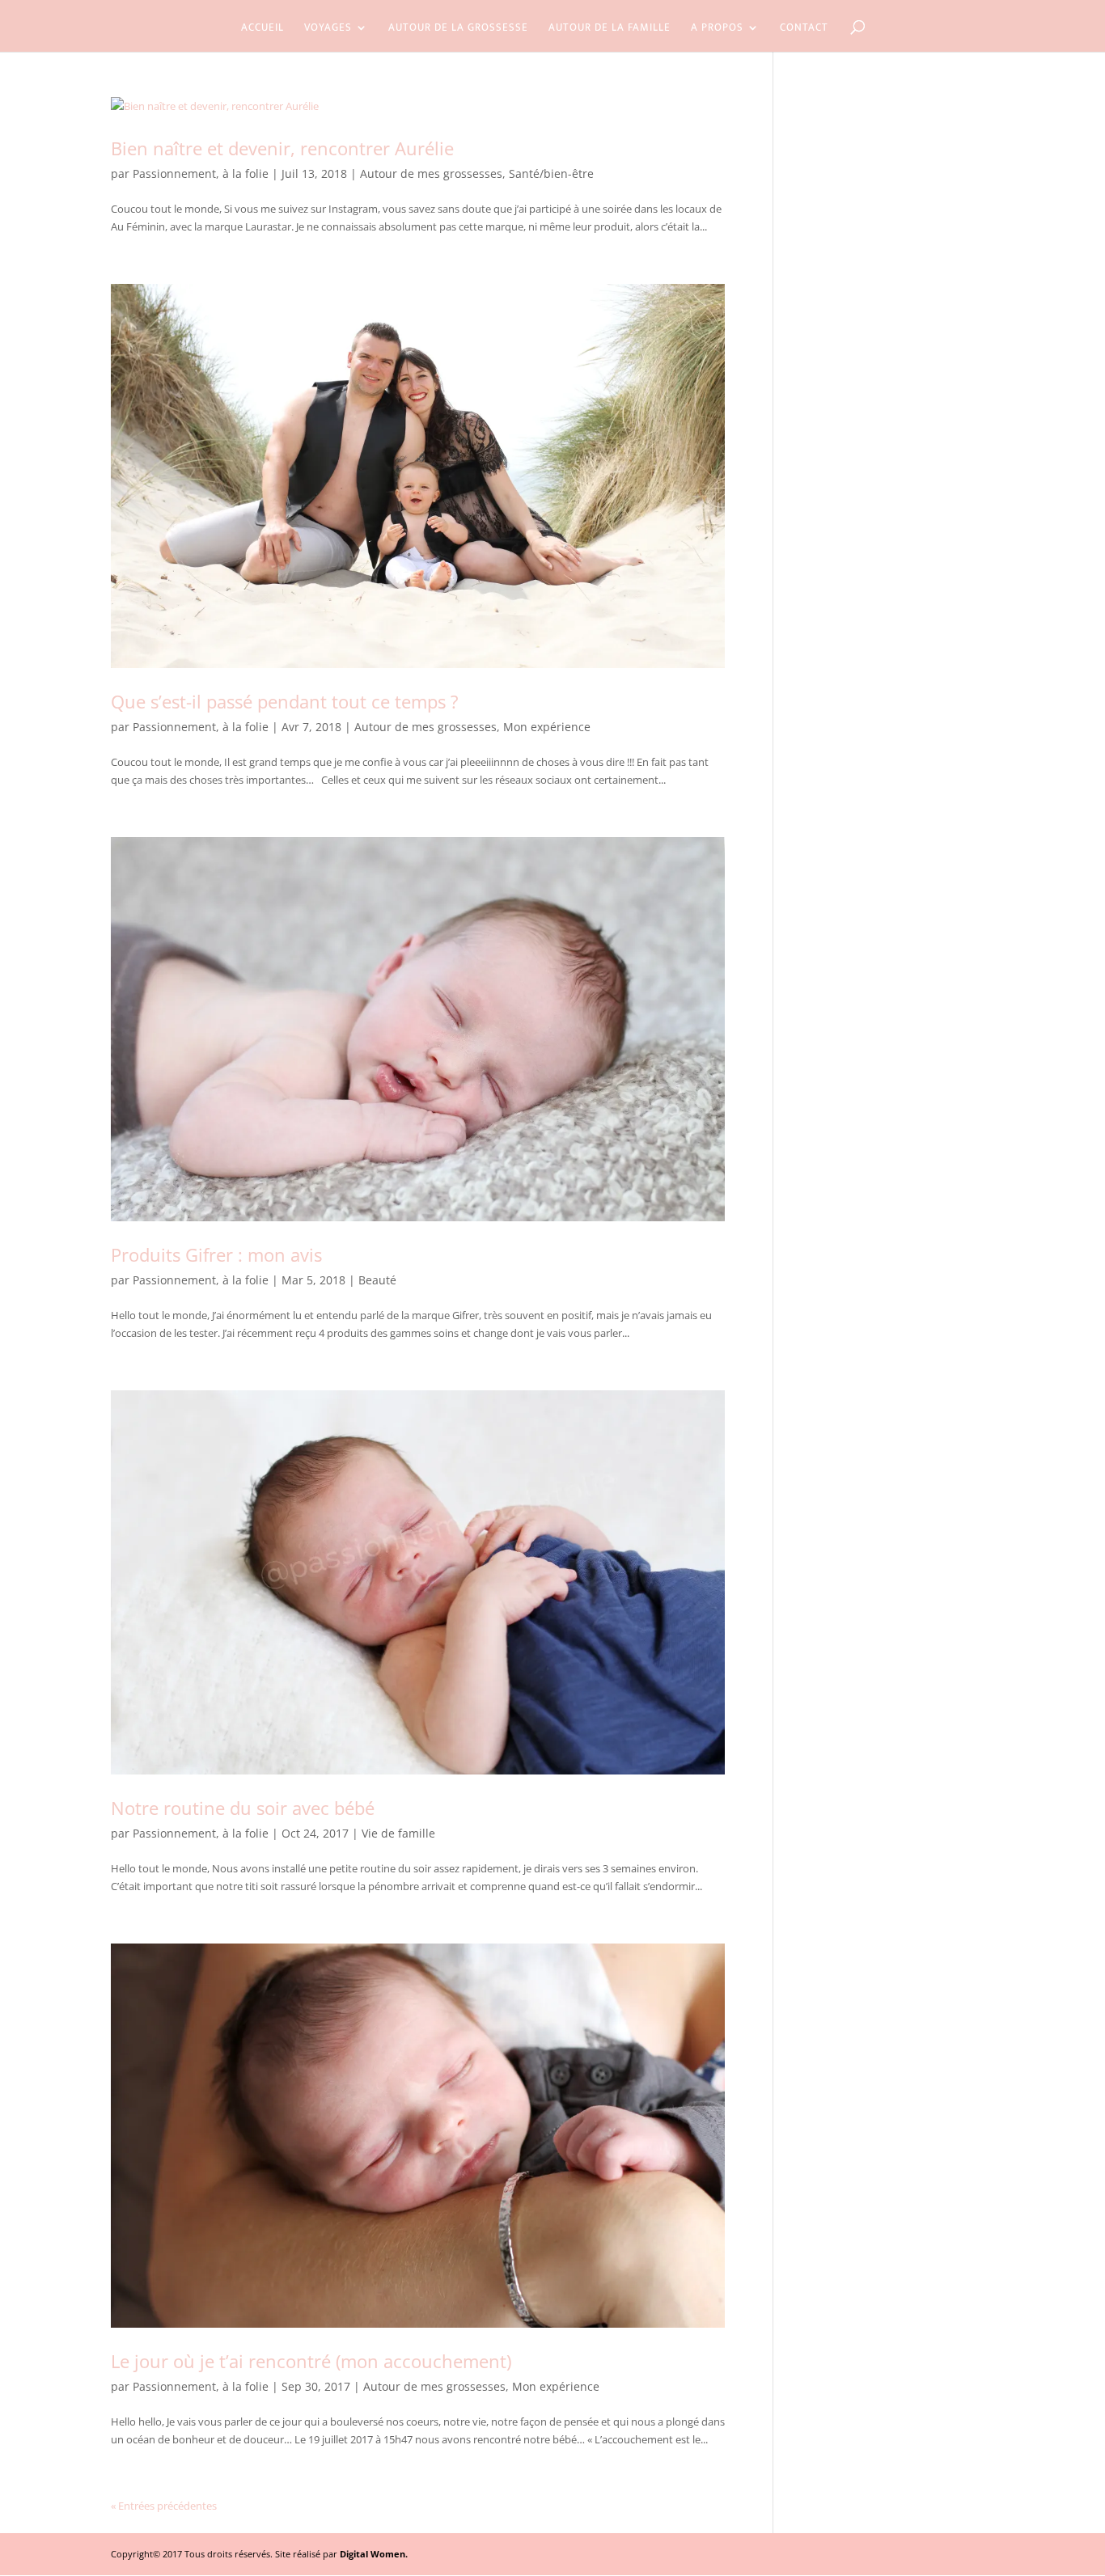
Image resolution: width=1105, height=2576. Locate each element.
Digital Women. (374, 2554)
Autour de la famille (610, 29)
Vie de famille (398, 1833)
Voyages (328, 29)
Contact (804, 29)
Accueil (262, 29)
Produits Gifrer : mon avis (216, 1254)
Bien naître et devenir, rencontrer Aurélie (282, 148)
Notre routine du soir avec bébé (245, 1808)
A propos (717, 29)
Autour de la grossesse (458, 29)
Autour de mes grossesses (431, 173)
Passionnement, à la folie (201, 173)
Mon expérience (547, 727)
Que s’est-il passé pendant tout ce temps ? (285, 701)
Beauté (377, 1280)
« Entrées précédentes (164, 2506)
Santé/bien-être (551, 173)
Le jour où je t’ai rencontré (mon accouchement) (311, 2361)
